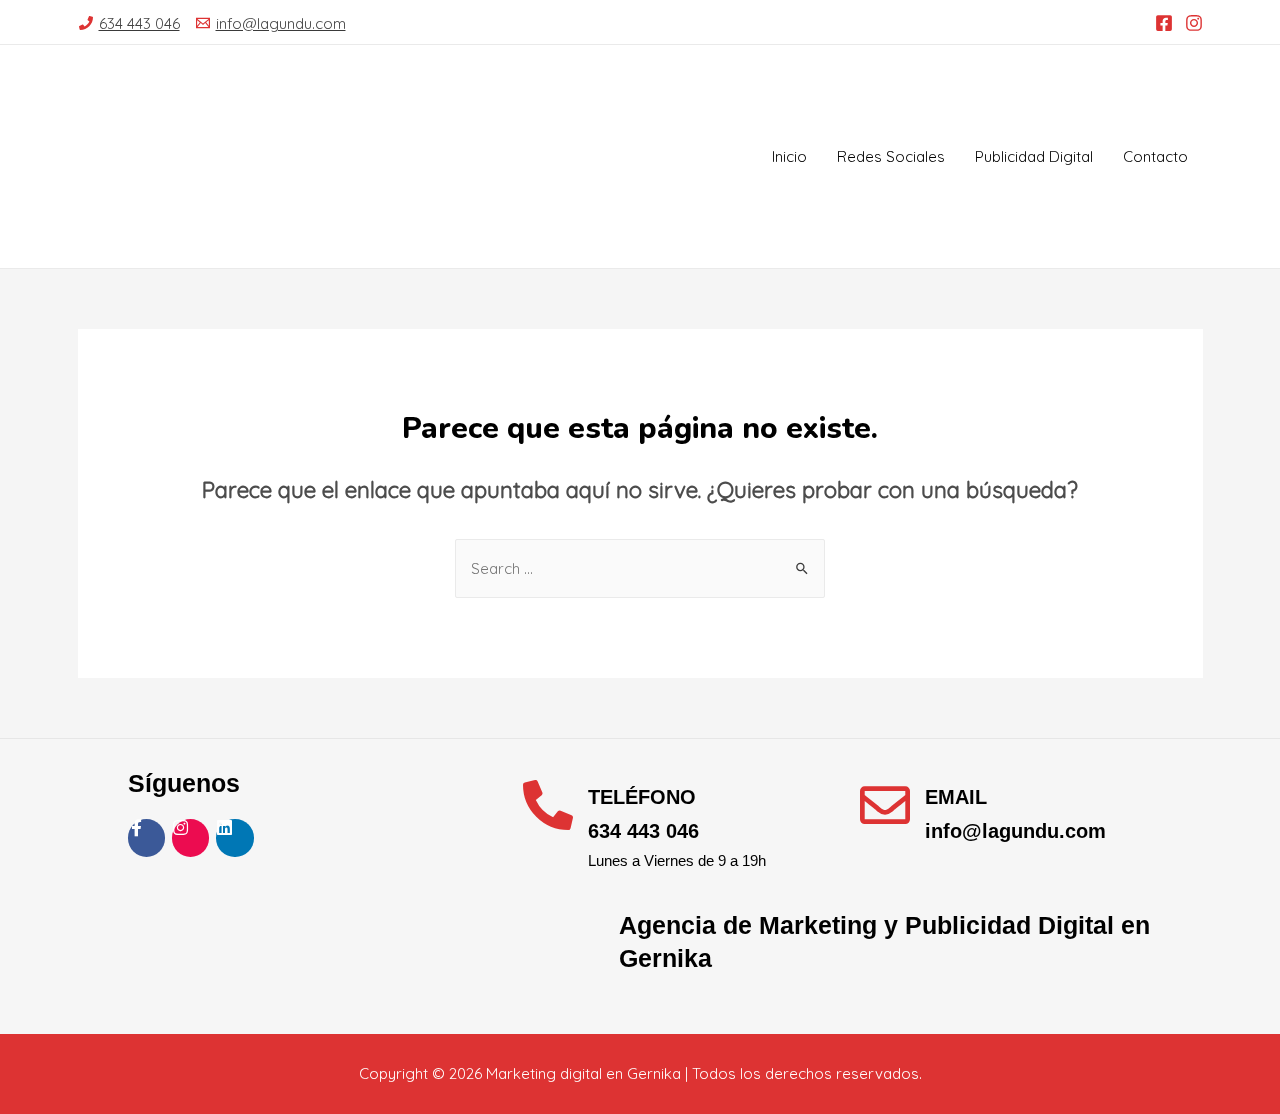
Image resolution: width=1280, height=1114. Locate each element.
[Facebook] (1164, 23)
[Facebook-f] (146, 837)
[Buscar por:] (640, 568)
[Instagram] (1194, 23)
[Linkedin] (234, 837)
